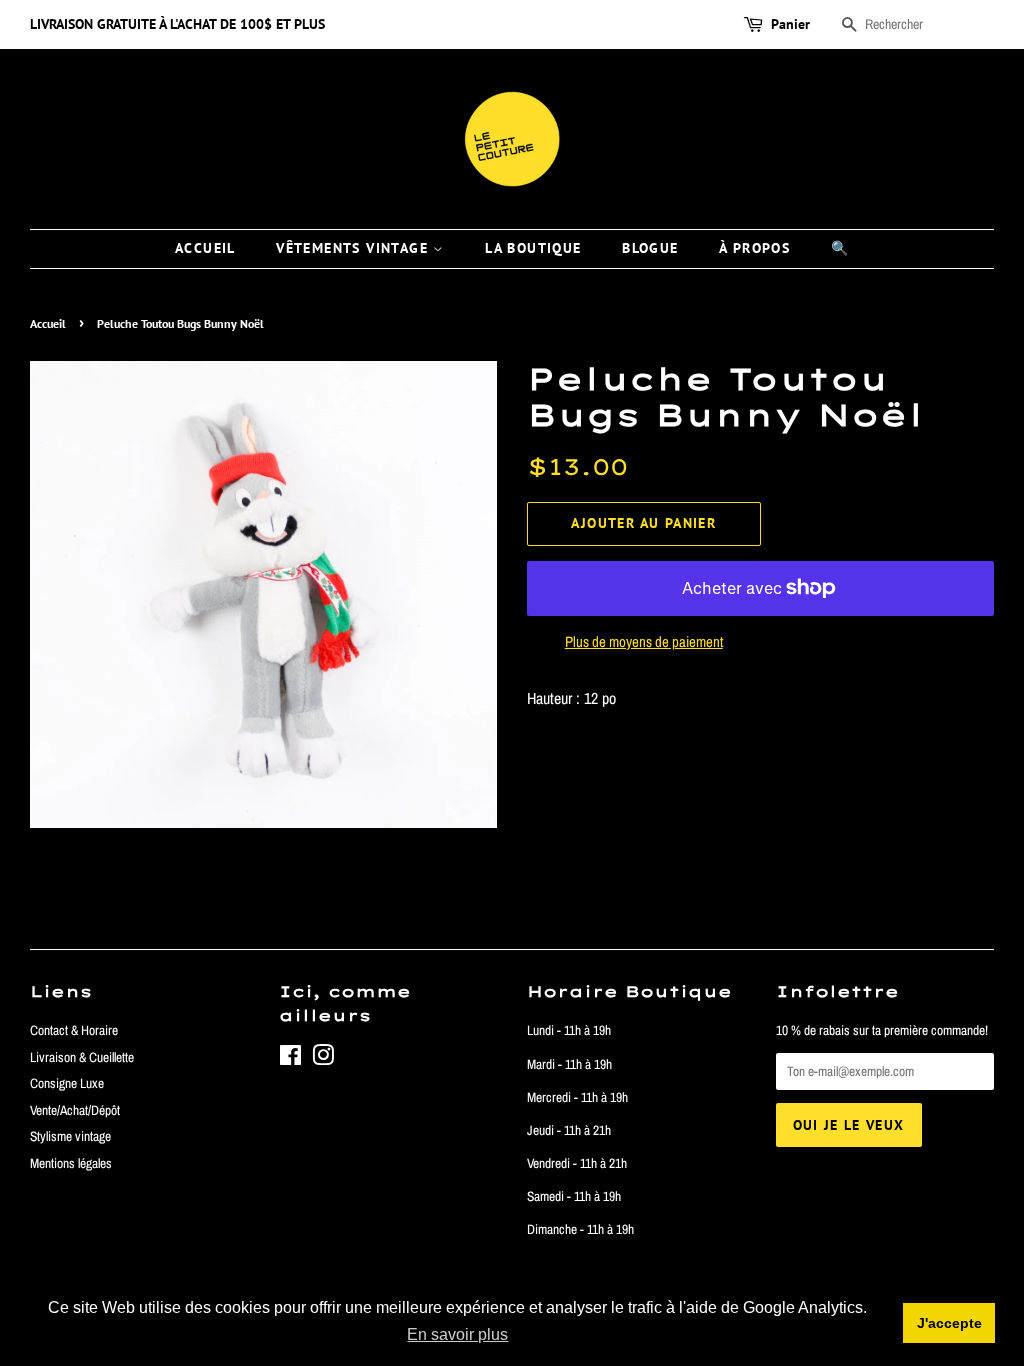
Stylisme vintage (70, 1136)
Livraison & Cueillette (82, 1057)
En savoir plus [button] (457, 1334)
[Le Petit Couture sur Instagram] (323, 1059)
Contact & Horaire (74, 1030)
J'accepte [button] (949, 1323)
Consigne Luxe (67, 1083)
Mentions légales (71, 1163)
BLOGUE (650, 248)
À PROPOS (754, 248)
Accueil (48, 323)
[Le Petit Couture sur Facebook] (290, 1059)
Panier (790, 24)
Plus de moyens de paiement (644, 641)
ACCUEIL (205, 248)
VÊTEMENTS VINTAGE (354, 248)
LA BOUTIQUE (533, 248)
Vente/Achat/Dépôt (75, 1110)
